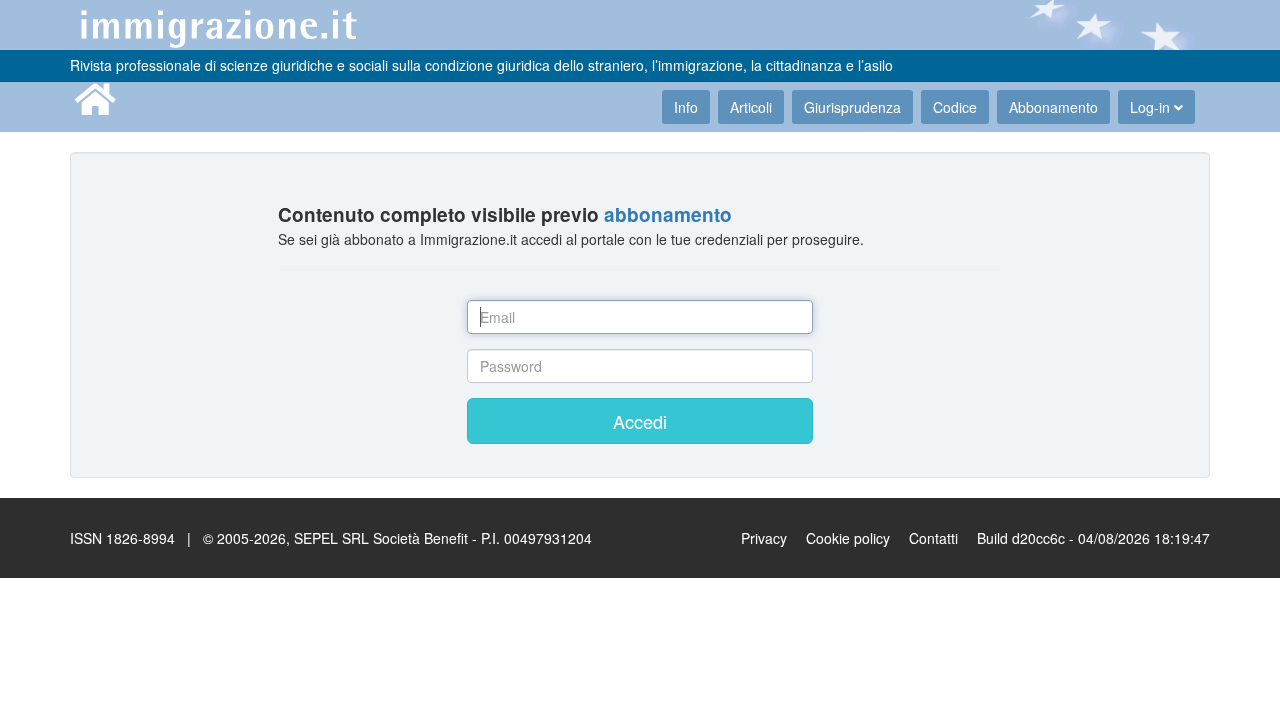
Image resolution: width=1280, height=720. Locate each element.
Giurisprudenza (852, 107)
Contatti (933, 538)
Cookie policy (848, 538)
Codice (955, 107)
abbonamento (668, 214)
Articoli (751, 107)
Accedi (640, 421)
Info (686, 107)
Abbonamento (1053, 107)
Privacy (764, 538)
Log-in (1152, 107)
